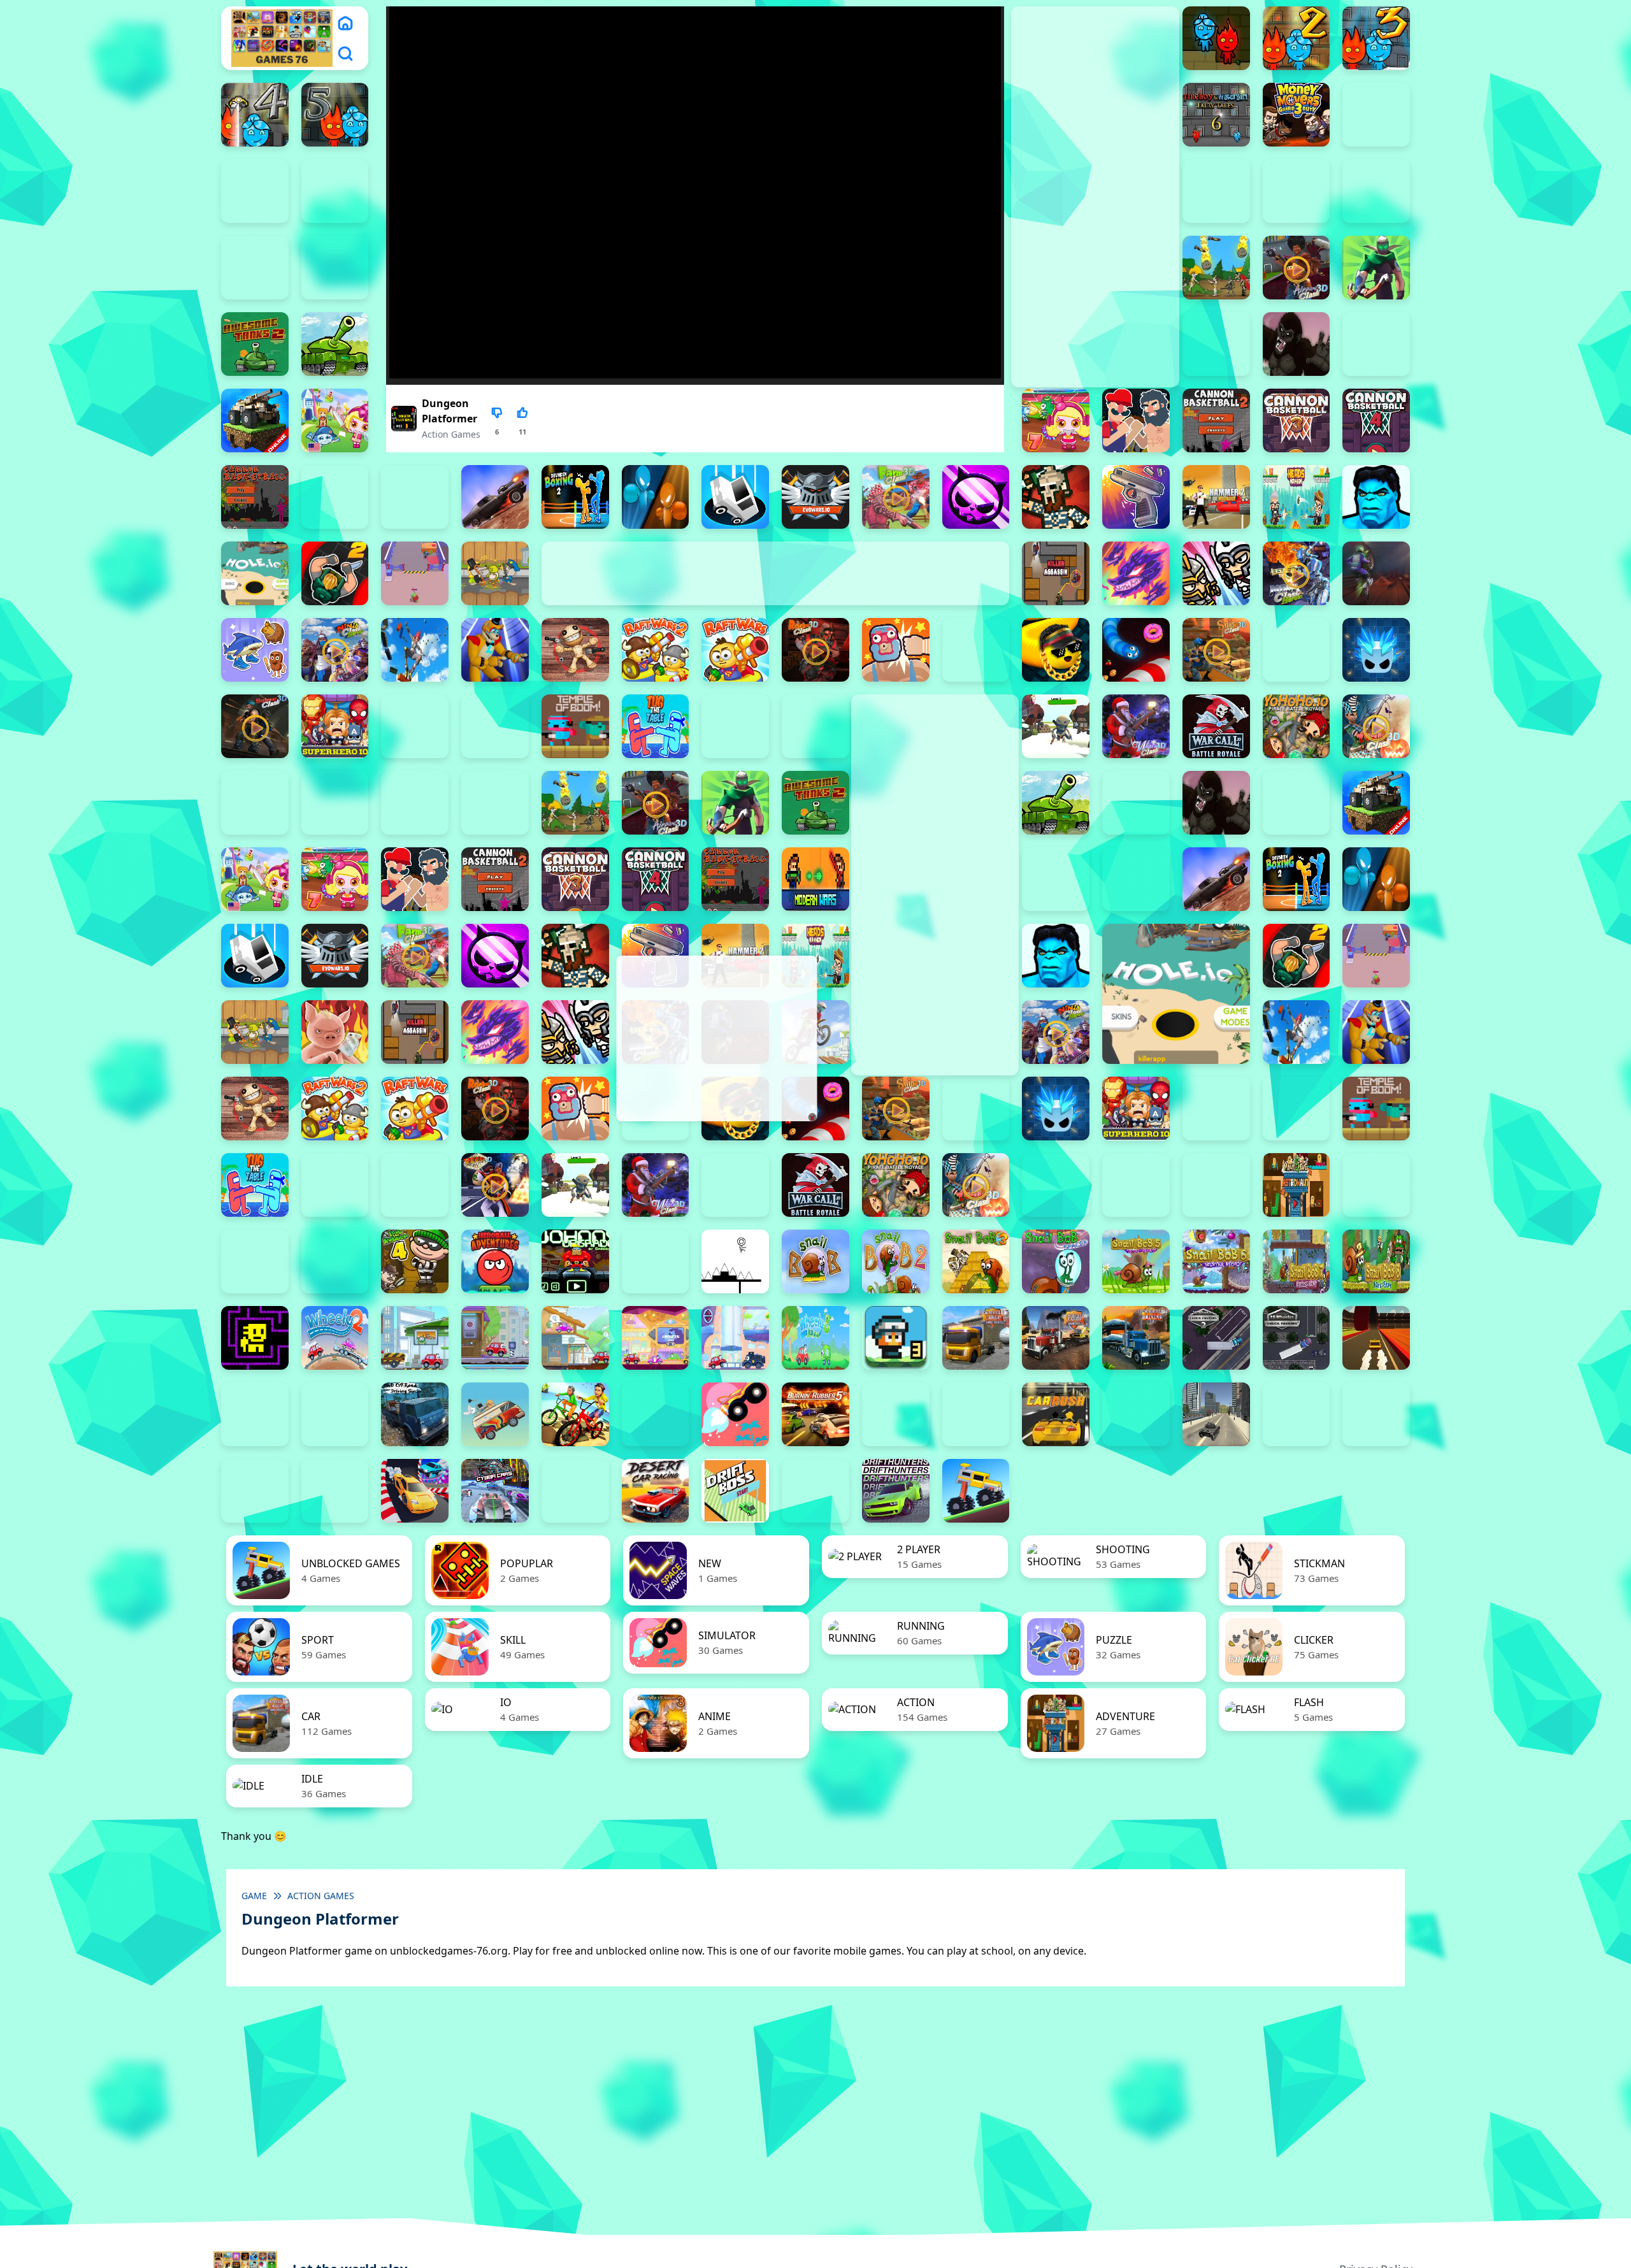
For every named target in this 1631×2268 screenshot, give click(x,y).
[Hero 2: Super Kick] (1376, 497)
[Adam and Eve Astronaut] (1297, 1185)
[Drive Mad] (976, 1491)
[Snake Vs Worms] (1136, 650)
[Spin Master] (1376, 650)
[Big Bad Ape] (1297, 344)
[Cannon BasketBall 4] (1376, 420)
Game (254, 1896)
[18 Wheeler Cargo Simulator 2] (976, 1338)
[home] (345, 23)
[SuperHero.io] (335, 726)
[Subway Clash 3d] (255, 726)
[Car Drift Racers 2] (976, 1414)
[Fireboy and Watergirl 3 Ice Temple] (1376, 38)
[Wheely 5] (575, 1338)
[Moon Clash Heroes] (1297, 573)
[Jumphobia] (656, 1261)
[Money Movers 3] (1297, 115)
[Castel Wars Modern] (815, 879)
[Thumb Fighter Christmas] (255, 191)
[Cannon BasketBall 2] (1216, 420)
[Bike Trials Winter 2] (656, 1414)
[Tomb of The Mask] (255, 1338)
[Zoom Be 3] (1297, 191)
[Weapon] (1056, 726)
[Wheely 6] (656, 1338)
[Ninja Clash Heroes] (335, 650)
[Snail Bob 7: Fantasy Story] (1297, 1261)
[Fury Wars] (976, 497)
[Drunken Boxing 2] (575, 497)
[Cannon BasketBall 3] (1297, 420)
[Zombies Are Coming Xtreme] (335, 803)
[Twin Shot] (735, 726)
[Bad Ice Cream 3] (255, 1261)
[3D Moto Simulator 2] (335, 1414)
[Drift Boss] (735, 1491)
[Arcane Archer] (1376, 268)
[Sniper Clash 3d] (1216, 650)
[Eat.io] (735, 497)
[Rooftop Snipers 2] (1376, 115)
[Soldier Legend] (1297, 650)
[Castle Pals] (335, 497)
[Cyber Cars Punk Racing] (495, 1491)
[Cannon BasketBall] (255, 497)
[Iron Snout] (335, 1032)
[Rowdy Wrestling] (976, 650)
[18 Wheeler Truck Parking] (1297, 1338)
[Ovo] (735, 1261)
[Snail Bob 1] (815, 1261)
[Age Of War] (1216, 268)
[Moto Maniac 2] (1376, 573)
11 (522, 432)
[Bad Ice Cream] (335, 1261)
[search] (345, 54)
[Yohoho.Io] (1297, 726)
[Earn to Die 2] (255, 803)
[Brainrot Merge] (255, 650)
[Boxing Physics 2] (1136, 420)
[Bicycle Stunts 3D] (575, 1414)
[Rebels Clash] (415, 803)
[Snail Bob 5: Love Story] (1136, 1261)
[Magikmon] (1136, 573)
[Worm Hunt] (735, 1185)
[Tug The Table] (656, 726)
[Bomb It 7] (1056, 420)
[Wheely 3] (415, 1338)
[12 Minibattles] (335, 268)
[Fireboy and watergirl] (1216, 38)
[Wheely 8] (815, 1338)
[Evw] (815, 497)
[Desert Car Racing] (656, 1491)
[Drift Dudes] (815, 1491)
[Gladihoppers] (1056, 497)
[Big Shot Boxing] (1376, 344)
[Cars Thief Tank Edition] (1216, 1414)
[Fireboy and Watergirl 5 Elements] (335, 115)
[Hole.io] (255, 573)
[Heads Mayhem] (1297, 497)
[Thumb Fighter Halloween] (335, 191)
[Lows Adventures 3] (896, 1338)
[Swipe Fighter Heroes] (415, 726)
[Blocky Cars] (255, 420)
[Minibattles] (1216, 573)
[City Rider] (335, 1491)
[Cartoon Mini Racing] (1376, 1414)
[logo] (282, 38)
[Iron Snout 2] (495, 573)
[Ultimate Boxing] (815, 726)
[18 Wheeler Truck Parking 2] (1216, 1338)
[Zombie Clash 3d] (1376, 726)
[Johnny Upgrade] (575, 1261)
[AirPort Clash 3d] (1297, 268)
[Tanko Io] (495, 726)
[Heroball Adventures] (495, 1261)
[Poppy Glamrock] (495, 650)
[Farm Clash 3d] (896, 497)
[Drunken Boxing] (656, 497)
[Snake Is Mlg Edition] (1056, 650)
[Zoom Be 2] (1216, 191)
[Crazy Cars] (415, 1491)
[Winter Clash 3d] (1136, 726)
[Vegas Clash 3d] (495, 1185)
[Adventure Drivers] (495, 1414)
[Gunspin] (1136, 497)
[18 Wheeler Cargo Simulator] (1056, 1338)
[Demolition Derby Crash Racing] (575, 1491)
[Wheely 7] (735, 1338)
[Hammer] (1216, 497)
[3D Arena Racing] (1376, 1338)
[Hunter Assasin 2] (335, 573)
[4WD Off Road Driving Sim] (415, 1414)
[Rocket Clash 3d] (815, 650)
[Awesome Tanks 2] (255, 344)
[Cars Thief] (1297, 1414)
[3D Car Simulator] (255, 1414)
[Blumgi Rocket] (735, 1414)
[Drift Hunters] (896, 1491)
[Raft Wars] (735, 650)
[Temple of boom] (575, 726)
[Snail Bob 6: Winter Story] (1216, 1261)
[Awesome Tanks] (335, 344)
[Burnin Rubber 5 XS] (815, 1414)
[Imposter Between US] (415, 573)
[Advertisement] (715, 1038)
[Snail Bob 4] (1056, 1261)
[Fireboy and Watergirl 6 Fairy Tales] (1216, 115)
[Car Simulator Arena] (1136, 1414)
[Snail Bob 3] (976, 1261)
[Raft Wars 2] (656, 650)
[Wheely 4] (495, 1338)
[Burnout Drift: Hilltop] (896, 1414)
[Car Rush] (1056, 1414)
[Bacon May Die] (1216, 344)
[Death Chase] (495, 497)
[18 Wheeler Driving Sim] (1136, 1338)
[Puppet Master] (575, 650)
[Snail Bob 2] (896, 1261)
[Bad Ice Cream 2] (1376, 1185)
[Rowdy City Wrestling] (896, 650)
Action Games (451, 434)
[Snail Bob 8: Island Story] (1376, 1261)
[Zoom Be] (1376, 191)
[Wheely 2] (335, 1338)
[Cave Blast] (415, 497)
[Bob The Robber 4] (415, 1261)
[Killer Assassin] (1056, 573)
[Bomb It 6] (335, 420)
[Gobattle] (255, 268)
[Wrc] (1216, 726)
